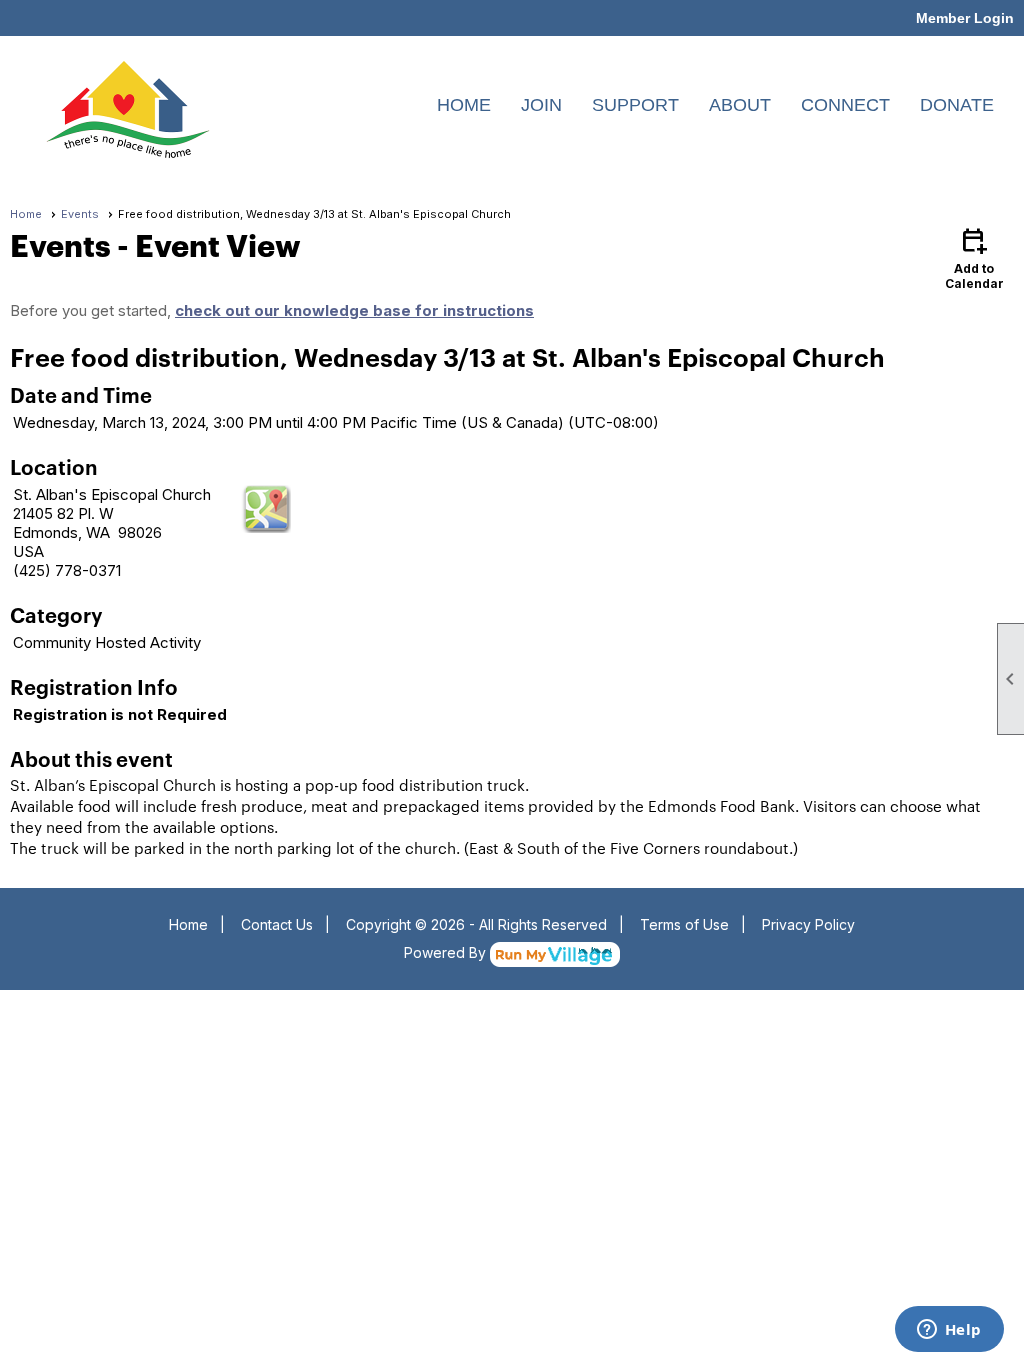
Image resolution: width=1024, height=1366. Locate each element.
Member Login (965, 18)
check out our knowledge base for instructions (354, 310)
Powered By (447, 952)
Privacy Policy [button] (808, 924)
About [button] (740, 105)
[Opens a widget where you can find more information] (949, 1331)
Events (80, 214)
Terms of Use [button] (684, 924)
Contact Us (277, 924)
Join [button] (541, 105)
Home (464, 105)
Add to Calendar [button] (974, 257)
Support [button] (635, 105)
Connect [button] (845, 105)
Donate (957, 105)
